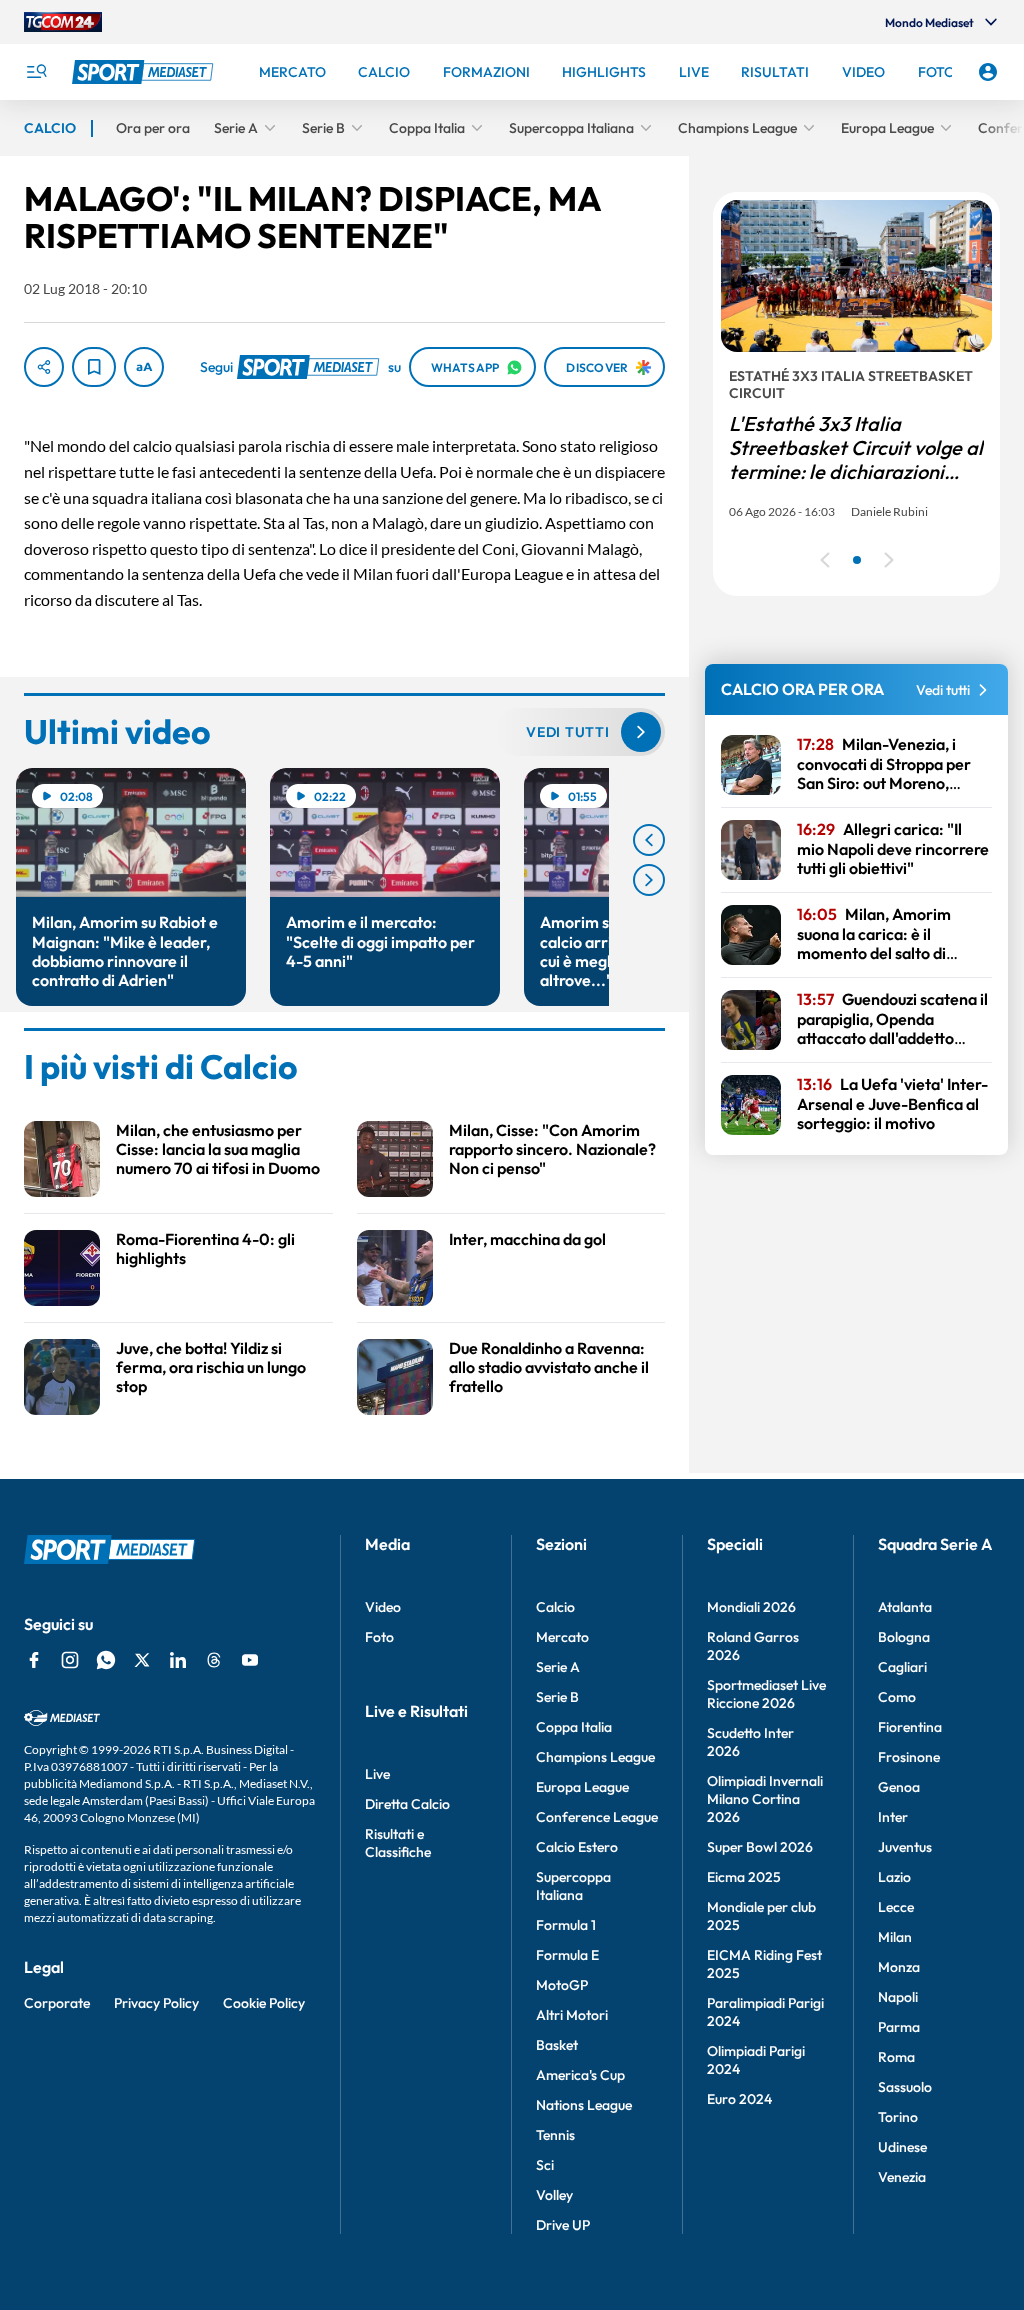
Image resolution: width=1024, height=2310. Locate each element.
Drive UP (563, 2225)
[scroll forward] (649, 880)
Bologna (904, 1637)
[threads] (214, 1660)
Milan (895, 1937)
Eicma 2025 (744, 1877)
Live (377, 1774)
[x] (142, 1660)
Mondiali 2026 (751, 1607)
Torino (898, 2117)
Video (383, 1607)
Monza (899, 1967)
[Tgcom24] (63, 22)
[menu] (36, 72)
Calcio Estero (577, 1847)
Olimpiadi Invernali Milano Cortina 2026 (765, 1799)
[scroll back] (649, 840)
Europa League (582, 1787)
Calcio (555, 1607)
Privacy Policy (156, 2003)
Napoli (898, 1997)
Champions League (595, 1757)
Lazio (894, 1877)
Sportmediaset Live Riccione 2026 (766, 1694)
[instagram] (70, 1660)
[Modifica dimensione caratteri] (144, 367)
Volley (554, 2195)
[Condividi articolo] (44, 367)
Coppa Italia (574, 1727)
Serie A (558, 1667)
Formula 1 (566, 1925)
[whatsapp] (106, 1660)
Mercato (562, 1637)
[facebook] (34, 1660)
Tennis (555, 2135)
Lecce (896, 1907)
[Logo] (145, 72)
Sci (545, 2165)
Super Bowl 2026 (760, 1847)
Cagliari (902, 1667)
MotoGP (562, 1985)
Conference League (597, 1817)
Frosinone (909, 1757)
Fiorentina (910, 1727)
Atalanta (905, 1607)
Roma (896, 2057)
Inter (893, 1817)
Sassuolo (905, 2087)
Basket (557, 2045)
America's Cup (580, 2075)
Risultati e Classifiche (398, 1843)
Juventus (905, 1847)
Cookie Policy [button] (264, 2003)
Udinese (902, 2147)
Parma (899, 2027)
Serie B (557, 1697)
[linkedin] (178, 1660)
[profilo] (988, 72)
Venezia (902, 2177)
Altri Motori (572, 2015)
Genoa (899, 1787)
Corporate (57, 2003)
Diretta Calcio (407, 1804)
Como (897, 1697)
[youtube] (250, 1660)
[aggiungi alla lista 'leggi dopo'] (94, 367)
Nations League (584, 2105)
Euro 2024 (739, 2099)
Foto (379, 1637)
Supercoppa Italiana (573, 1886)
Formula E (567, 1955)
